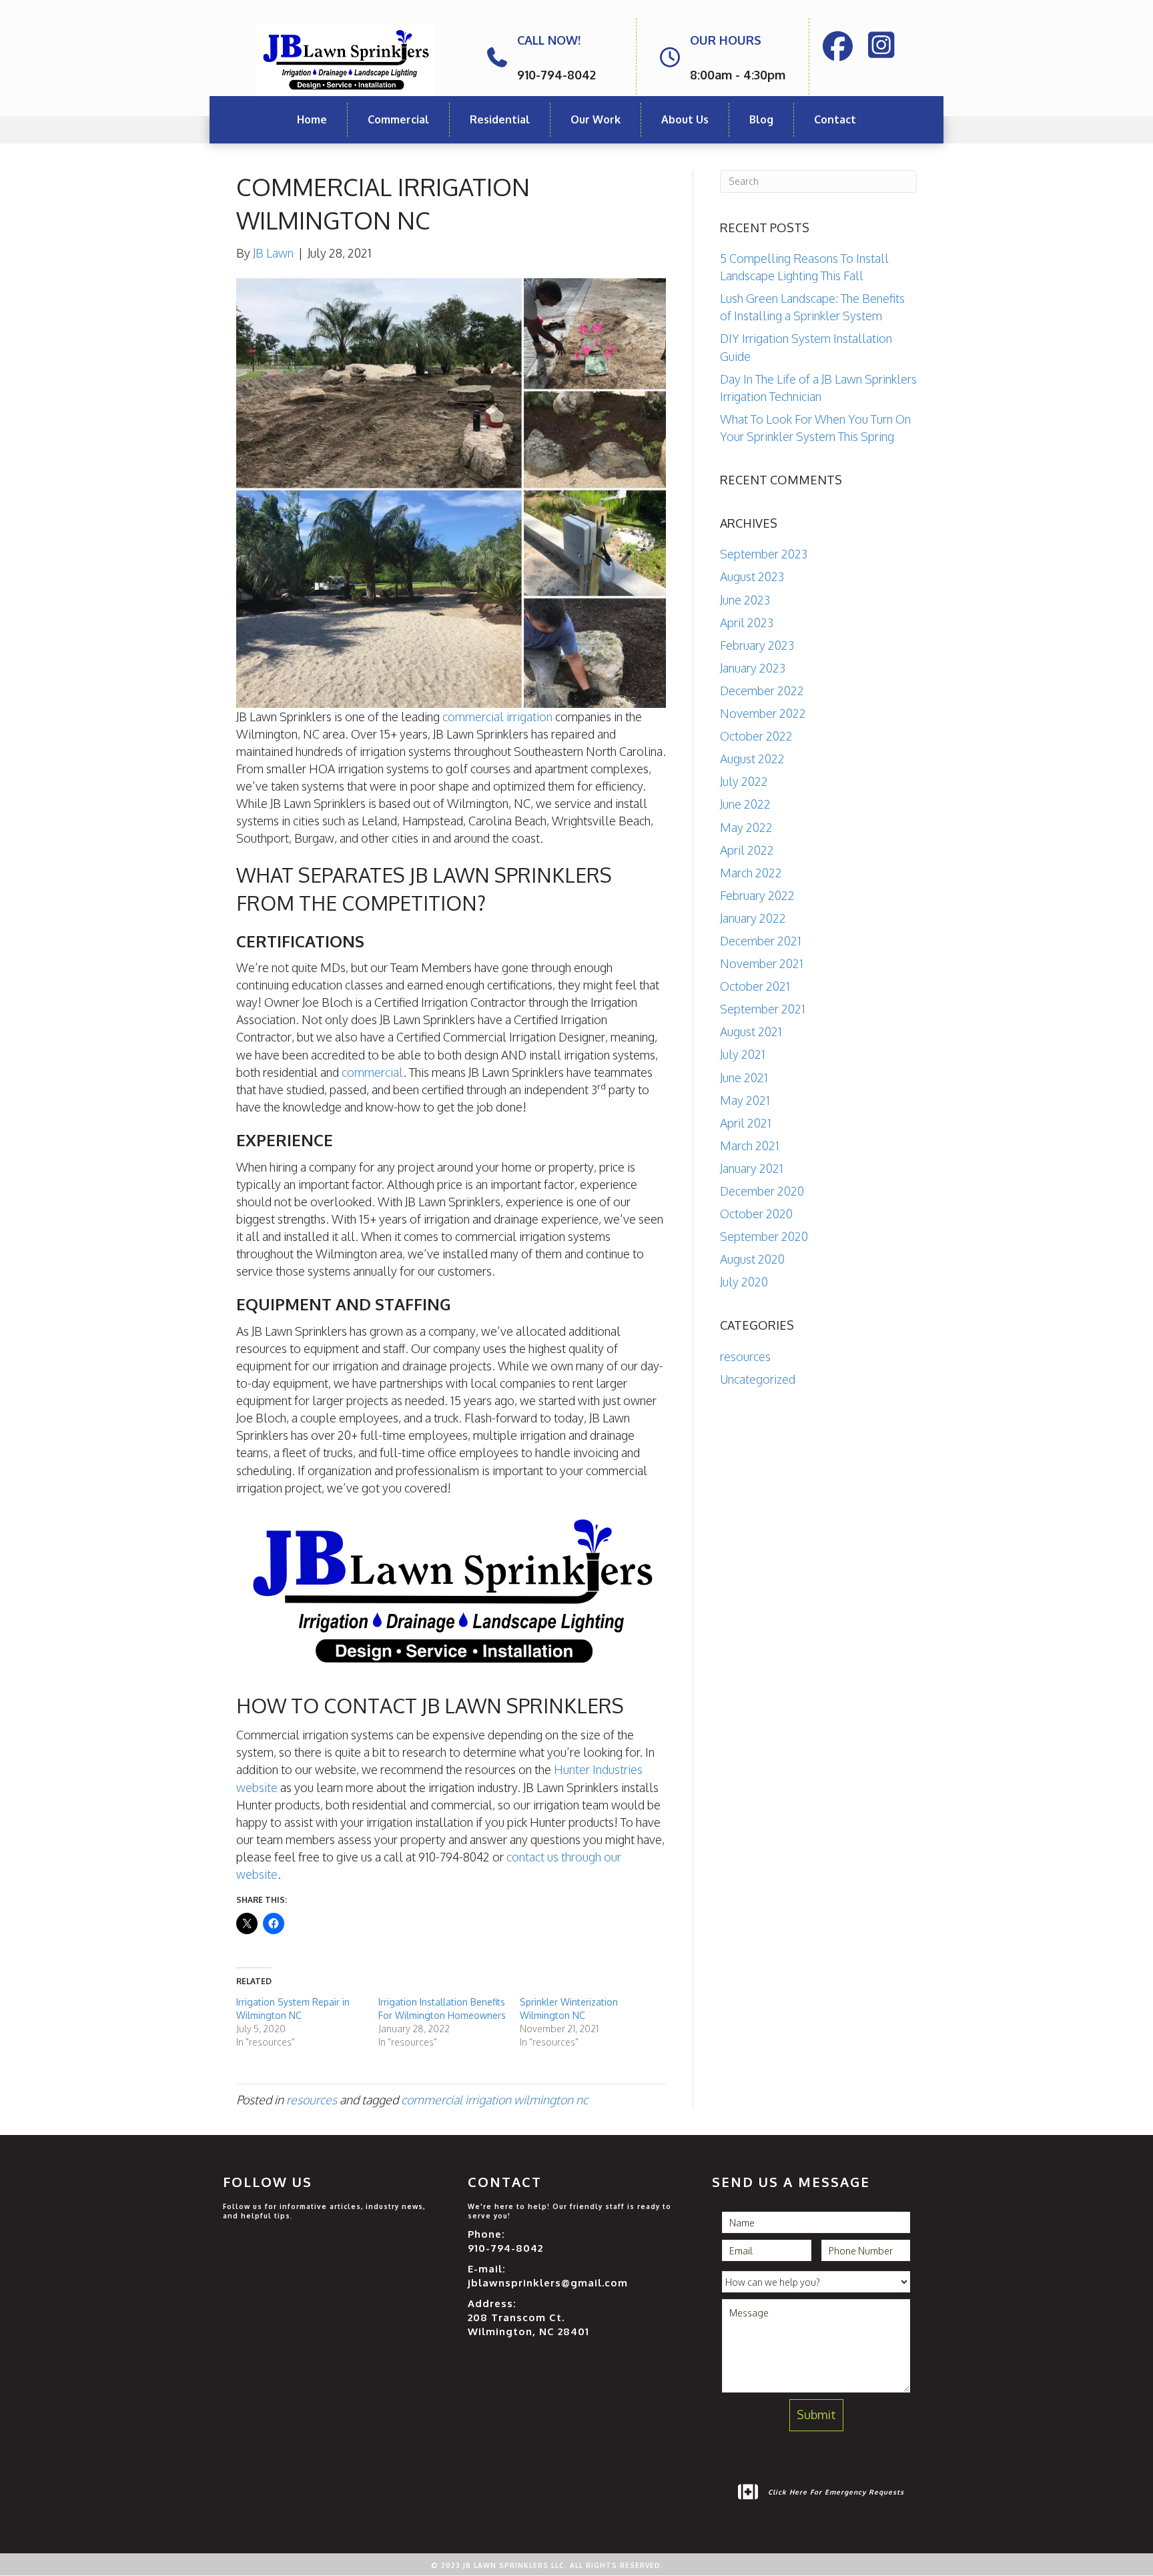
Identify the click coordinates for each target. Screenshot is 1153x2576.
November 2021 (762, 963)
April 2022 (747, 850)
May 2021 (745, 1100)
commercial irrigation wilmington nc (494, 2100)
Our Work (596, 119)
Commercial (398, 119)
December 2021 (761, 941)
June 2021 (744, 1078)
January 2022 (753, 918)
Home (312, 119)
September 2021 (763, 1009)
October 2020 (756, 1214)
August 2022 (752, 759)
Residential (500, 119)
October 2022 (756, 736)
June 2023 (745, 600)
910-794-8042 (505, 2248)
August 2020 (752, 1259)
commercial (372, 1072)
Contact (835, 119)
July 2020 (744, 1282)
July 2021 (743, 1054)
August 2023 (752, 576)
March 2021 (750, 1146)
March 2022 (751, 873)
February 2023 (757, 645)
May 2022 (746, 827)
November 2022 (763, 713)
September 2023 (764, 554)
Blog (761, 119)
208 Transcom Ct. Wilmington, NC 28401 (528, 2324)
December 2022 (762, 691)
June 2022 (745, 804)
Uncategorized (758, 1379)
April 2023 (747, 622)
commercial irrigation (497, 717)
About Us (685, 119)
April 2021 (746, 1123)
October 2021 (755, 986)
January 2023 (753, 668)
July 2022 (744, 781)
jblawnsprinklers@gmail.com (548, 2283)
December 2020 (762, 1191)
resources (312, 2100)
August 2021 (751, 1031)
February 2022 (757, 895)
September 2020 (764, 1236)
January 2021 (752, 1168)
